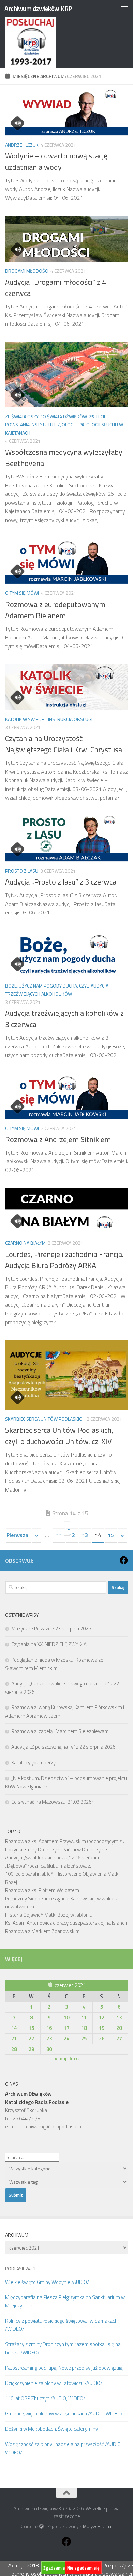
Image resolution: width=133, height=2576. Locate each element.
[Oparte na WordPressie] (41, 2527)
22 (31, 2039)
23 (49, 2039)
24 (66, 2039)
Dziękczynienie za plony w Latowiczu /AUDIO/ (54, 2383)
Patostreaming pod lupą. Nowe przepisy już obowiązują (64, 2368)
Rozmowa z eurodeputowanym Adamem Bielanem (55, 610)
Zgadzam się (56, 2568)
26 (102, 2039)
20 (119, 2028)
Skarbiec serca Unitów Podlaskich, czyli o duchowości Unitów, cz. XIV (59, 1436)
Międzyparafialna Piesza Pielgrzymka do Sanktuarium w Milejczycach (65, 2301)
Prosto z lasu (22, 871)
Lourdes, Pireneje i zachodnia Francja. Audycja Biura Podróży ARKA (64, 1260)
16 (49, 2028)
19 (102, 2028)
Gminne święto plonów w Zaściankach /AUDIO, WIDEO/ (64, 2414)
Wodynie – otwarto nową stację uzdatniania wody (56, 161)
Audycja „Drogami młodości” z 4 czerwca (56, 288)
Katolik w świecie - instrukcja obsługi (49, 719)
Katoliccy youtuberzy (33, 1762)
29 (31, 2049)
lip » (74, 2059)
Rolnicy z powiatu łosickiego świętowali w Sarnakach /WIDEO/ (61, 2325)
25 (84, 2039)
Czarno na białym (25, 1243)
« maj (60, 2059)
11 (59, 1535)
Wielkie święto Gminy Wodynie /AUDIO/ (47, 2282)
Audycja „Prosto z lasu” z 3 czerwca (61, 882)
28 (14, 2049)
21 (14, 2039)
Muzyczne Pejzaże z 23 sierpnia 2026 (51, 1628)
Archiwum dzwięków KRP (38, 8)
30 (49, 2049)
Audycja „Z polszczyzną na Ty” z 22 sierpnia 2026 (63, 1747)
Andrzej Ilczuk (22, 145)
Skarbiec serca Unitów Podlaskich (45, 1419)
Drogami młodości (27, 271)
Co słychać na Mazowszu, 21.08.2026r (52, 1802)
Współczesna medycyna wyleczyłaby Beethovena (64, 458)
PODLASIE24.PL (21, 2268)
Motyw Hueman (98, 2526)
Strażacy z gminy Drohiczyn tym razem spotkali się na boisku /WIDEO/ (63, 2348)
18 (84, 2028)
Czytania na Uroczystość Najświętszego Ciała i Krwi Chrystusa (64, 744)
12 (72, 1535)
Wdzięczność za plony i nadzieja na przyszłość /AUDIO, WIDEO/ (63, 2448)
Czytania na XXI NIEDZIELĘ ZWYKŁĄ (49, 1644)
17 (66, 2028)
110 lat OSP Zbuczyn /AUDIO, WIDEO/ (45, 2398)
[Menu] (124, 9)
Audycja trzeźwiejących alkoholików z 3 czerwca (64, 1019)
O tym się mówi (22, 593)
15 (111, 1535)
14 (14, 2028)
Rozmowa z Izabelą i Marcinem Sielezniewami (61, 1731)
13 (85, 1535)
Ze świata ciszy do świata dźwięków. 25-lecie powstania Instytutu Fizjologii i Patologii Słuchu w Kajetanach (64, 425)
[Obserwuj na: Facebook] (124, 1560)
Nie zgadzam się (83, 2568)
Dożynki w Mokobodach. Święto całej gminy (51, 2429)
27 (119, 2039)
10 (66, 2017)
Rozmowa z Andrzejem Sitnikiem (58, 1139)
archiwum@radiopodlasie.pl (52, 2127)
